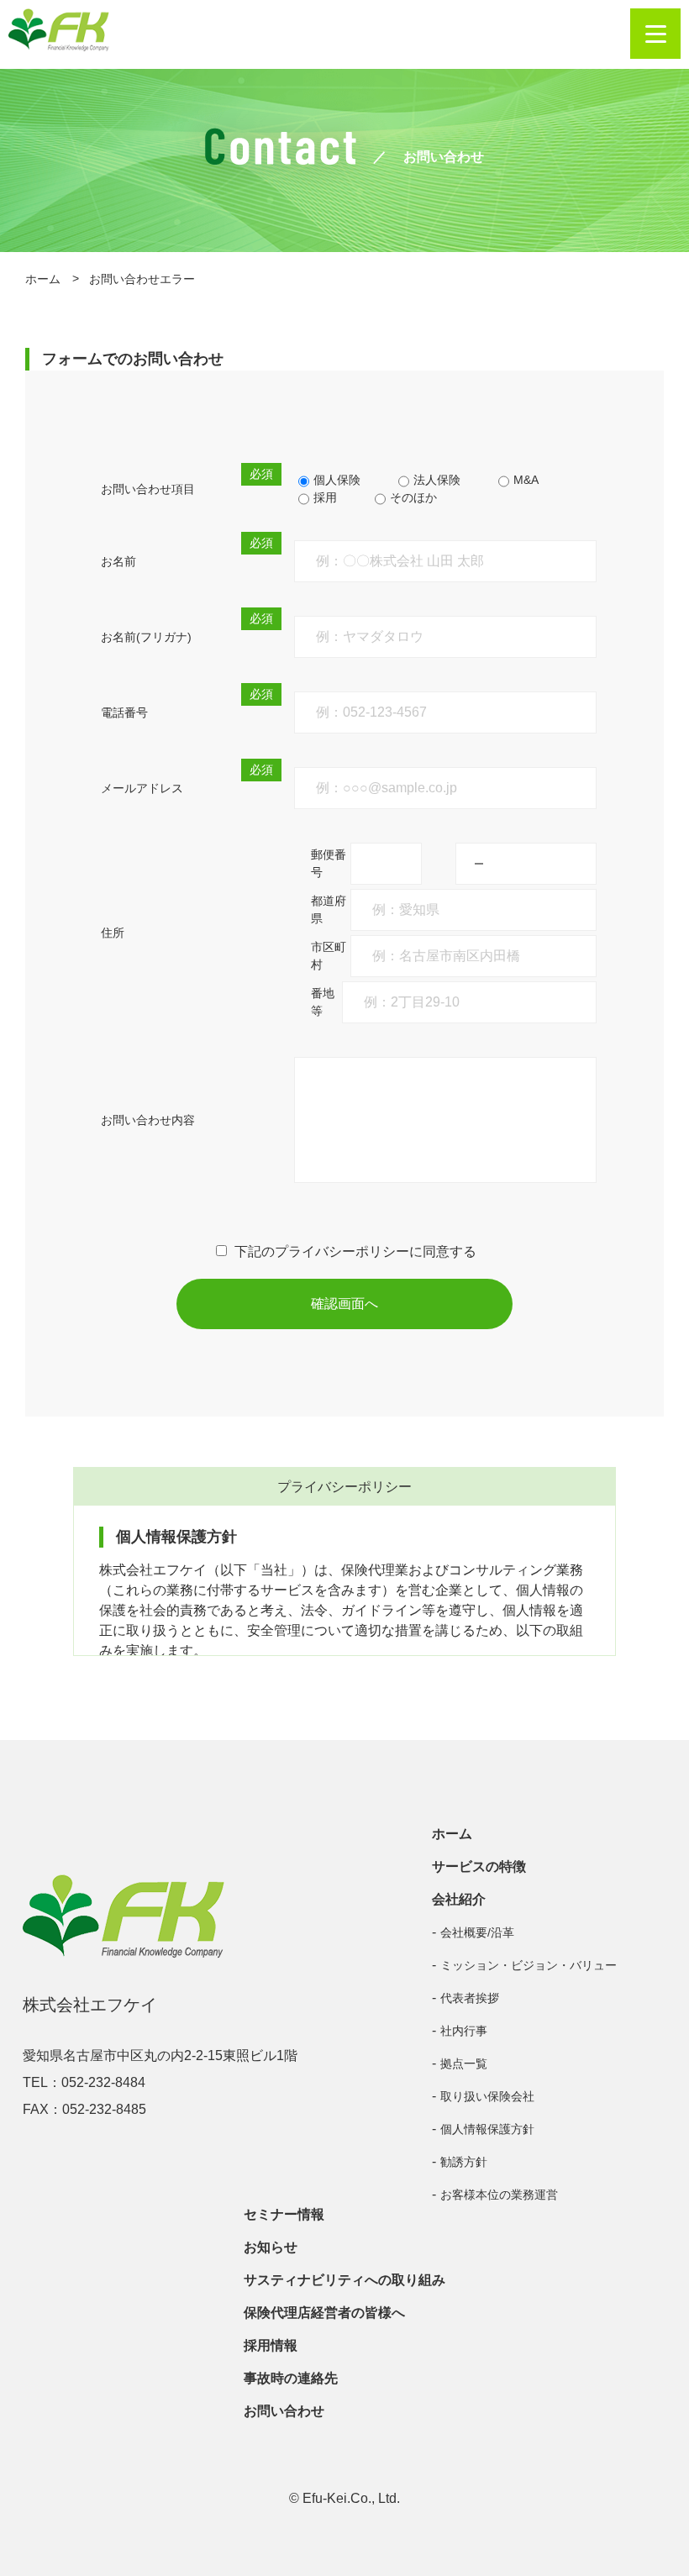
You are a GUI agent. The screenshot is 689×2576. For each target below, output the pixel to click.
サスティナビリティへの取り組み (344, 2280)
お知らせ (271, 2247)
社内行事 (464, 2031)
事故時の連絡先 (291, 2378)
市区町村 (329, 956)
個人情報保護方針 (487, 2129)
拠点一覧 (464, 2063)
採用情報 (271, 2345)
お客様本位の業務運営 (499, 2195)
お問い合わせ (284, 2411)
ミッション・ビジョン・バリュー (529, 1965)
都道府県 (329, 909)
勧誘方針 (464, 2162)
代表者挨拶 (470, 1998)
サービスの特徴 (479, 1866)
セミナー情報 (284, 2214)
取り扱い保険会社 (487, 2096)
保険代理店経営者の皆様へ (324, 2313)
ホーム (43, 279)
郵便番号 (329, 863)
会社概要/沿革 (477, 1932)
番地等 (323, 1002)
